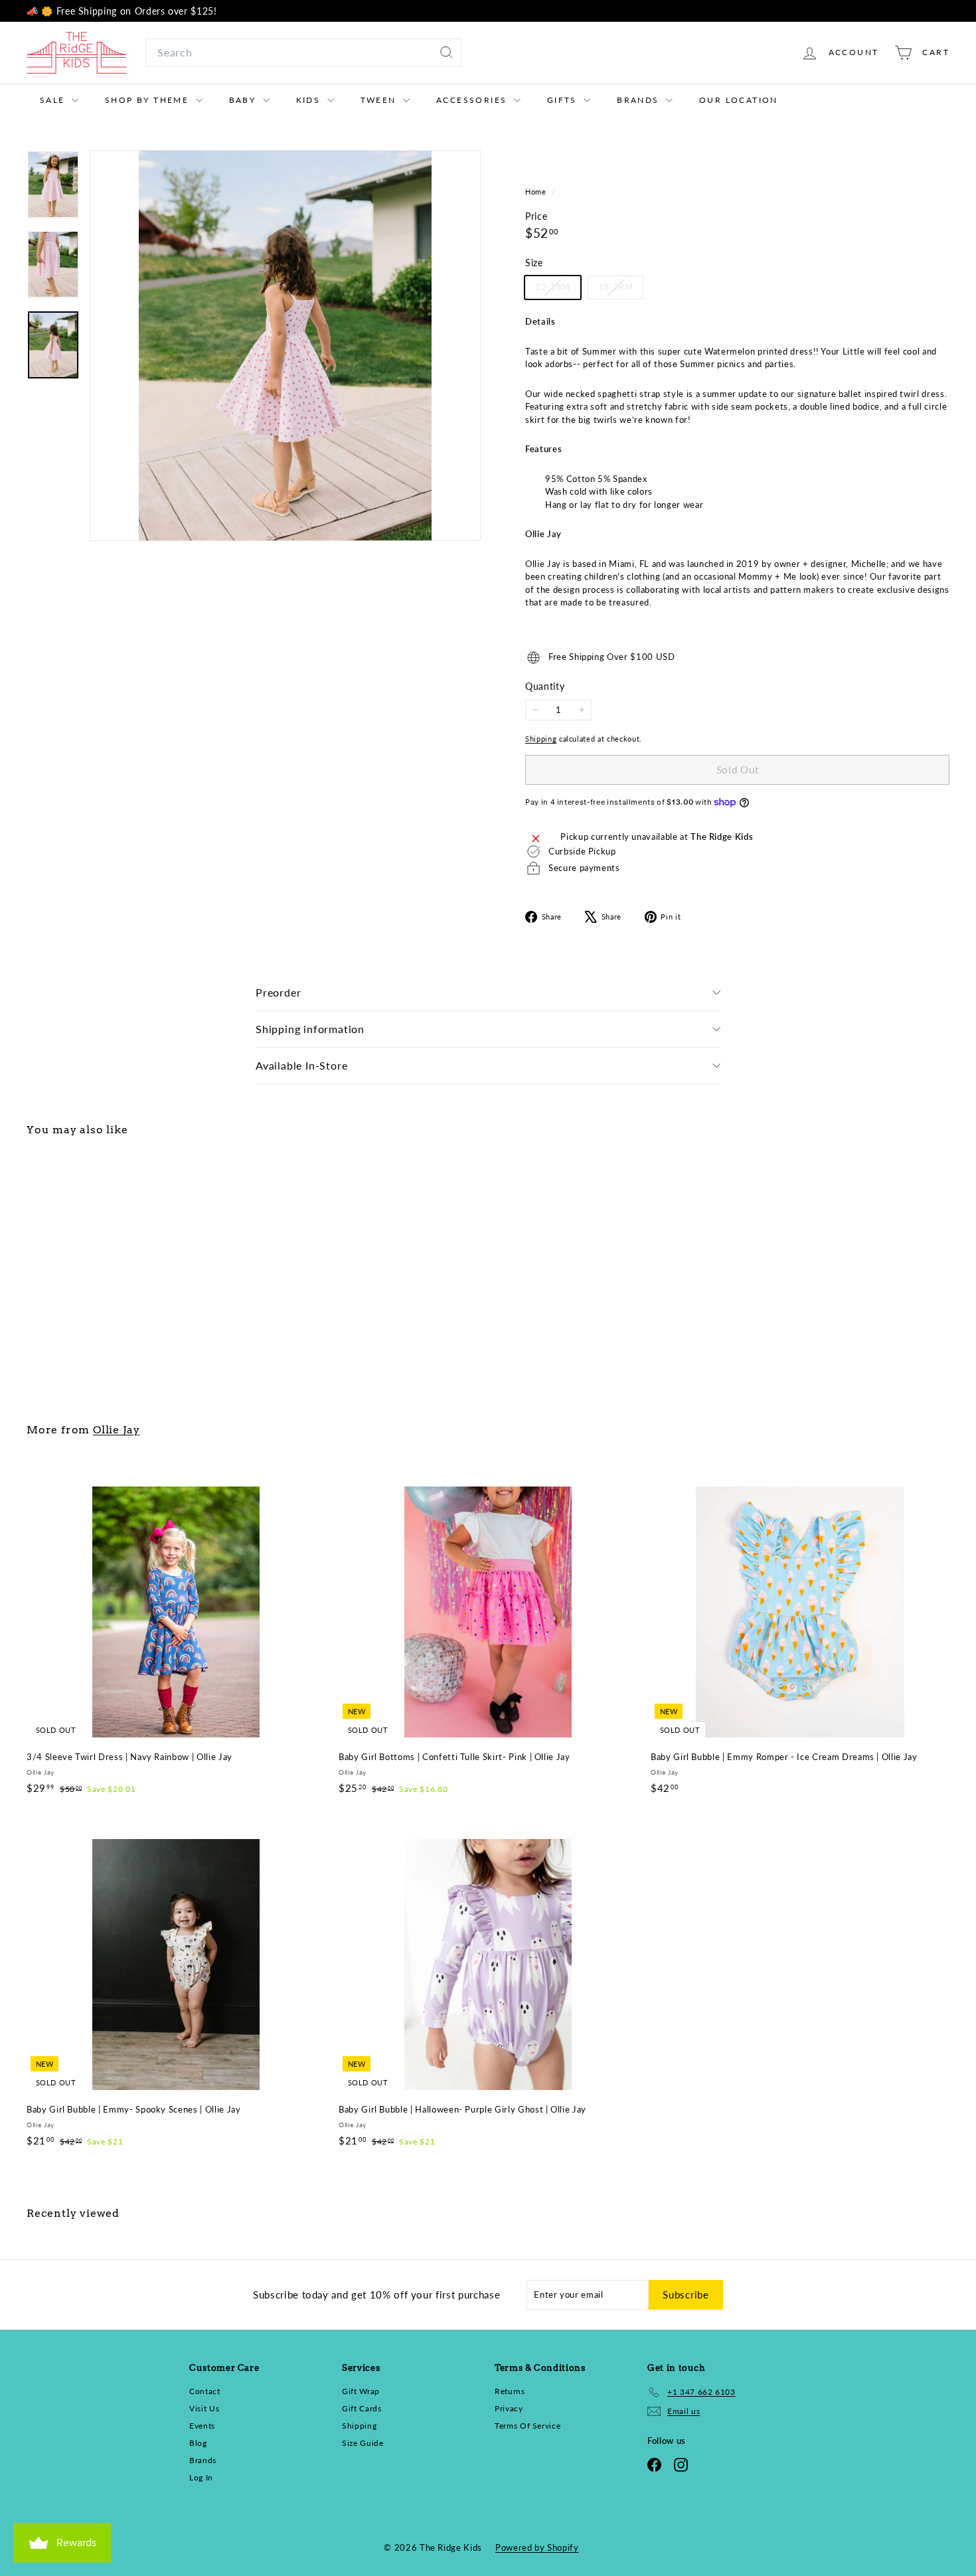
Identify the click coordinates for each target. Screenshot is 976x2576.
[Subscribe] (654, 1370)
